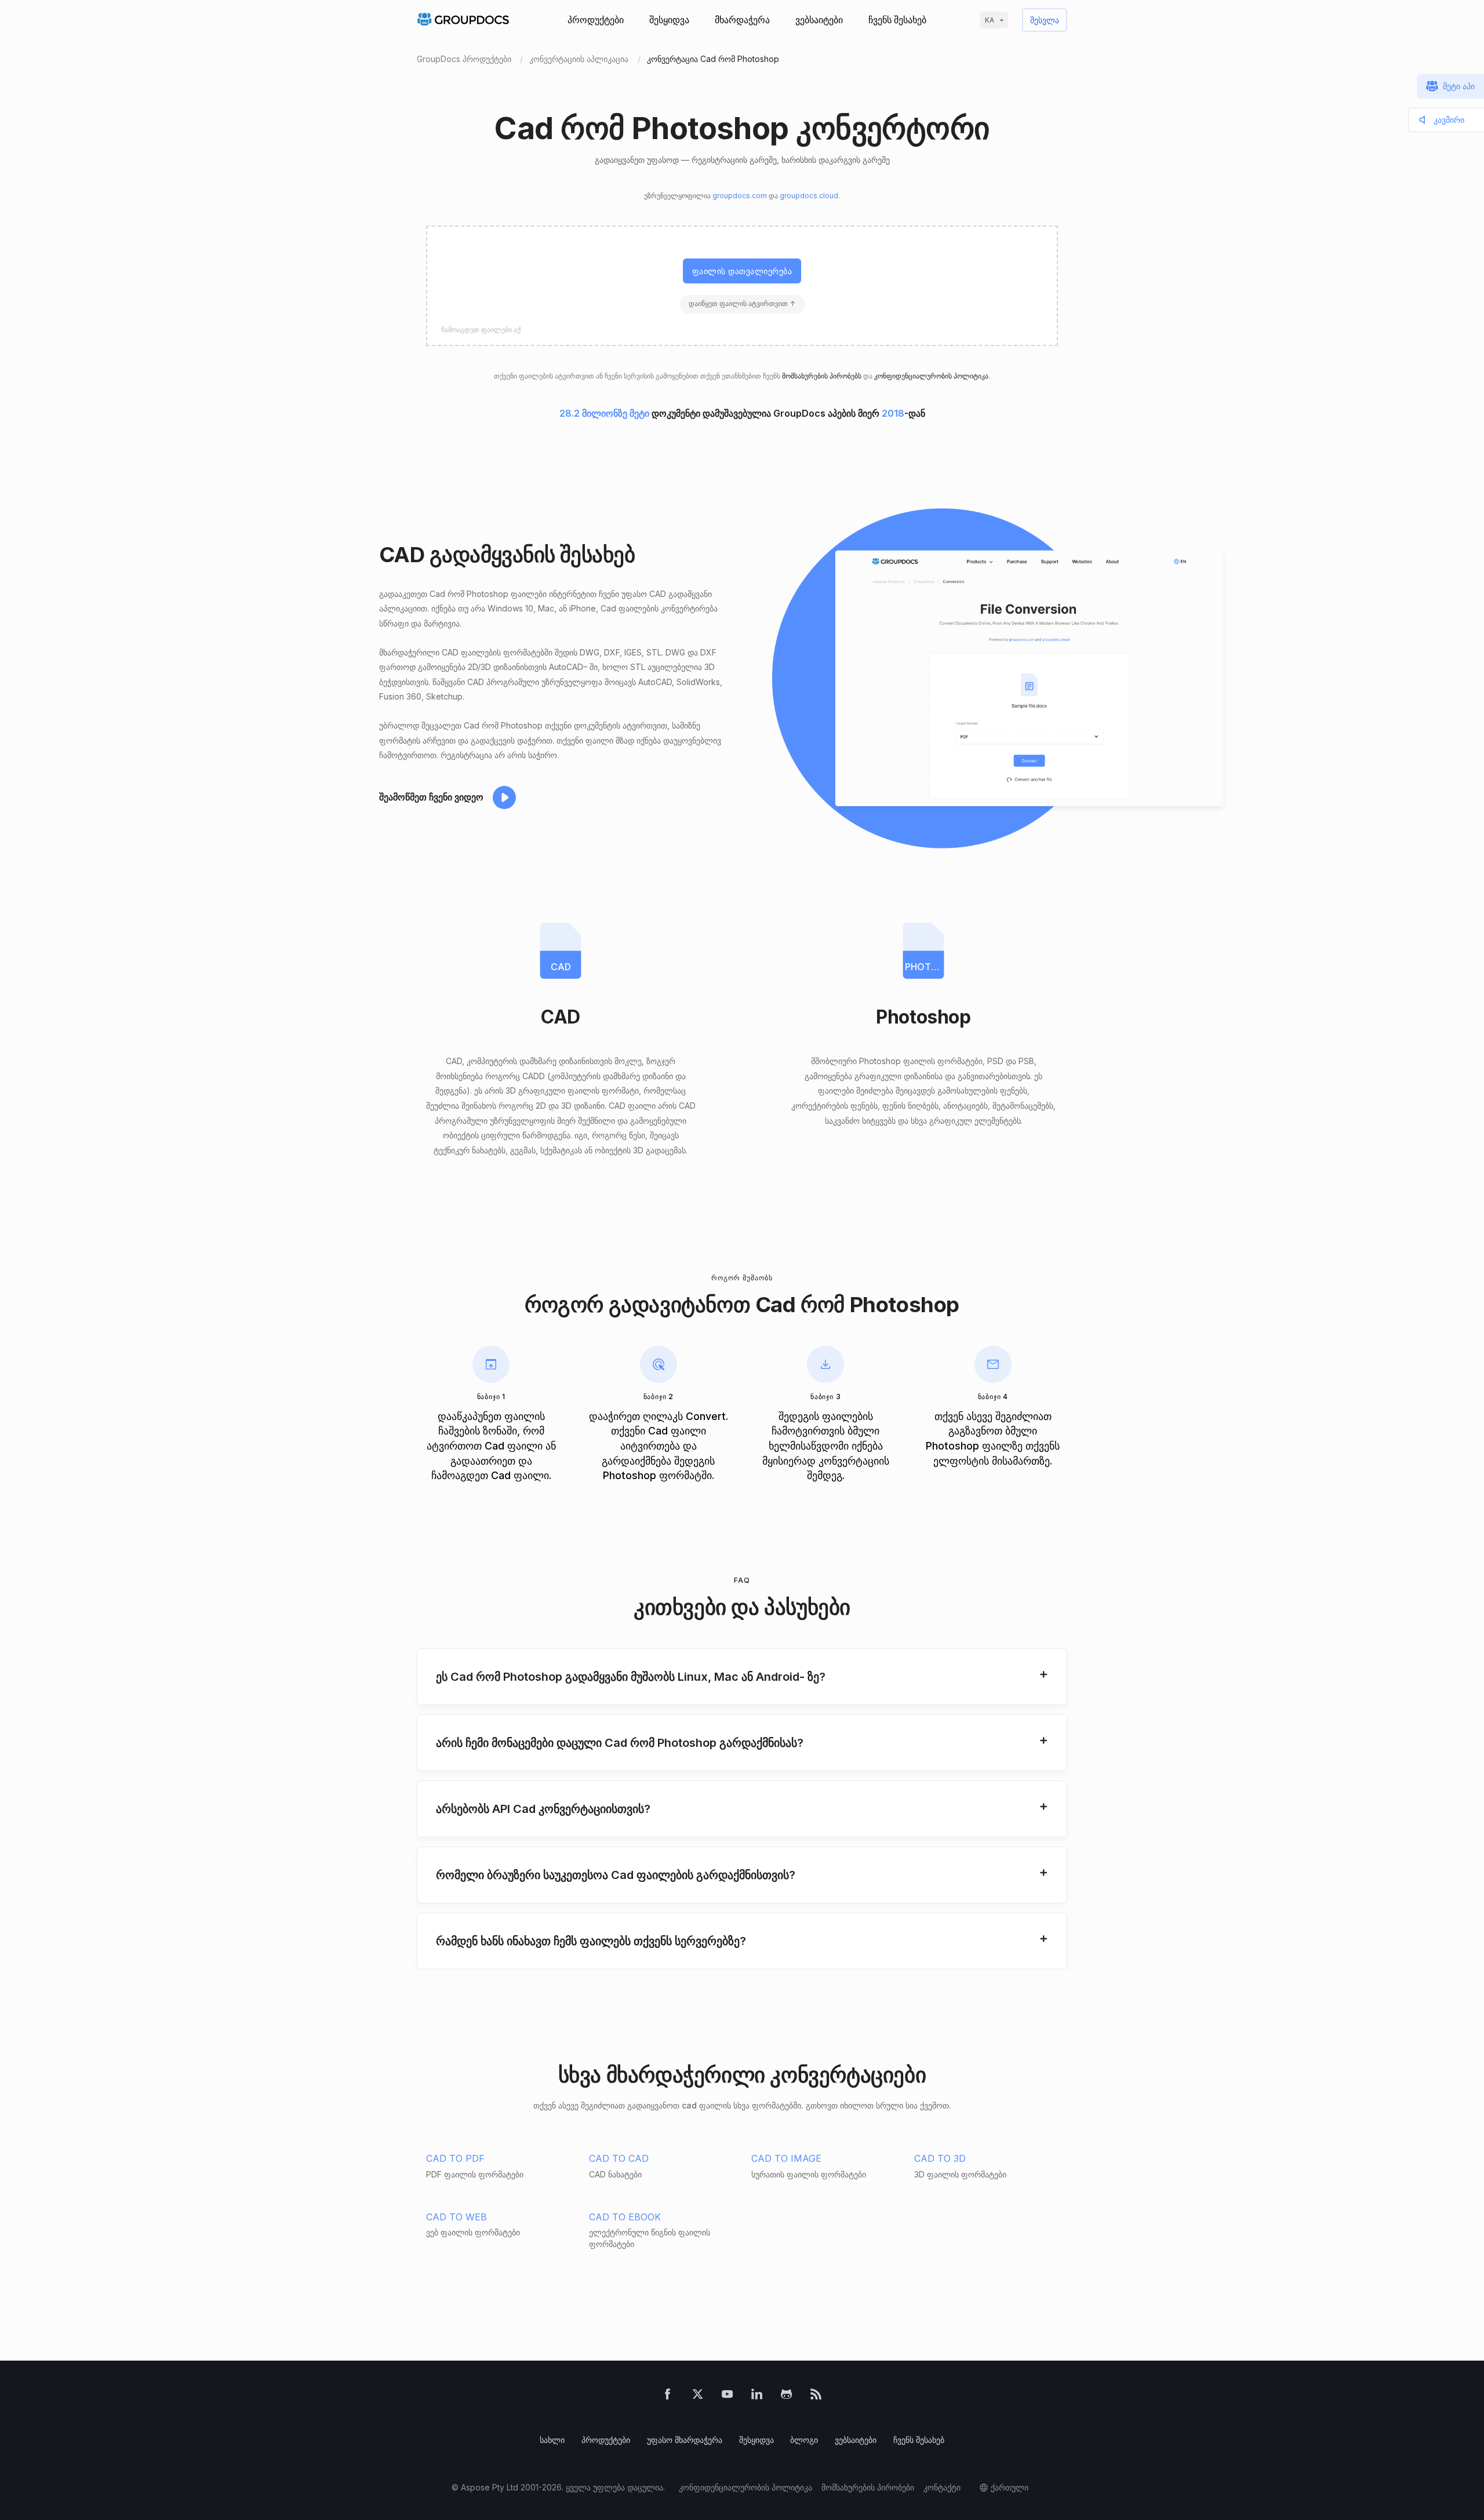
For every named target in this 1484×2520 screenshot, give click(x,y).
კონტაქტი (942, 2487)
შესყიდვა (669, 20)
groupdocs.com (740, 196)
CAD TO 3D (940, 2158)
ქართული (1010, 2487)
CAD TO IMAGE (786, 2158)
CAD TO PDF (455, 2158)
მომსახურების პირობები (868, 2487)
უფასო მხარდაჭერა (685, 2440)
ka (990, 20)
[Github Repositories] (786, 2396)
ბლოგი (804, 2440)
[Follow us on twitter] (698, 2396)
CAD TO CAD (619, 2158)
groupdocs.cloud (809, 196)
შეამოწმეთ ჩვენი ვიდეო (431, 797)
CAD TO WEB (457, 2217)
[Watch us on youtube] (727, 2396)
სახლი (552, 2440)
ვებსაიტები (819, 20)
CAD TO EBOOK (625, 2217)
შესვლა (1045, 20)
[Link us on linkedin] (757, 2396)
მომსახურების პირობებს (822, 376)
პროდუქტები (596, 20)
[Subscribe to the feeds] (816, 2396)
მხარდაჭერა (742, 20)
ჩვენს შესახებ (897, 20)
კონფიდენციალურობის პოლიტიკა (931, 376)
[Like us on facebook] (668, 2396)
